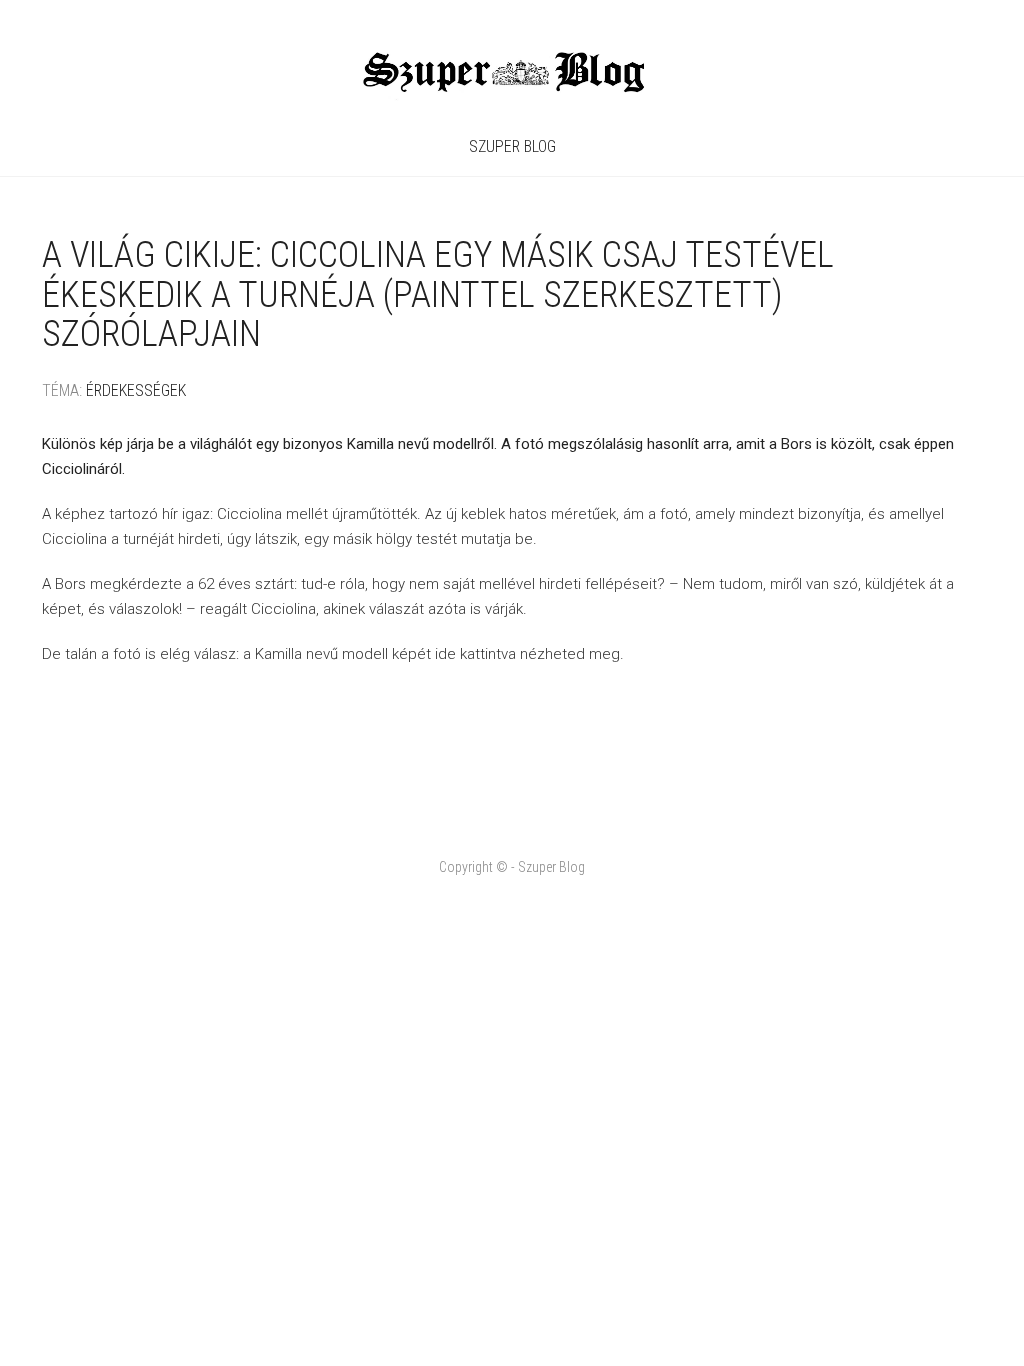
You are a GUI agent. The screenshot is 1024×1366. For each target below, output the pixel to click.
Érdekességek (136, 390)
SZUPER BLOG (512, 146)
